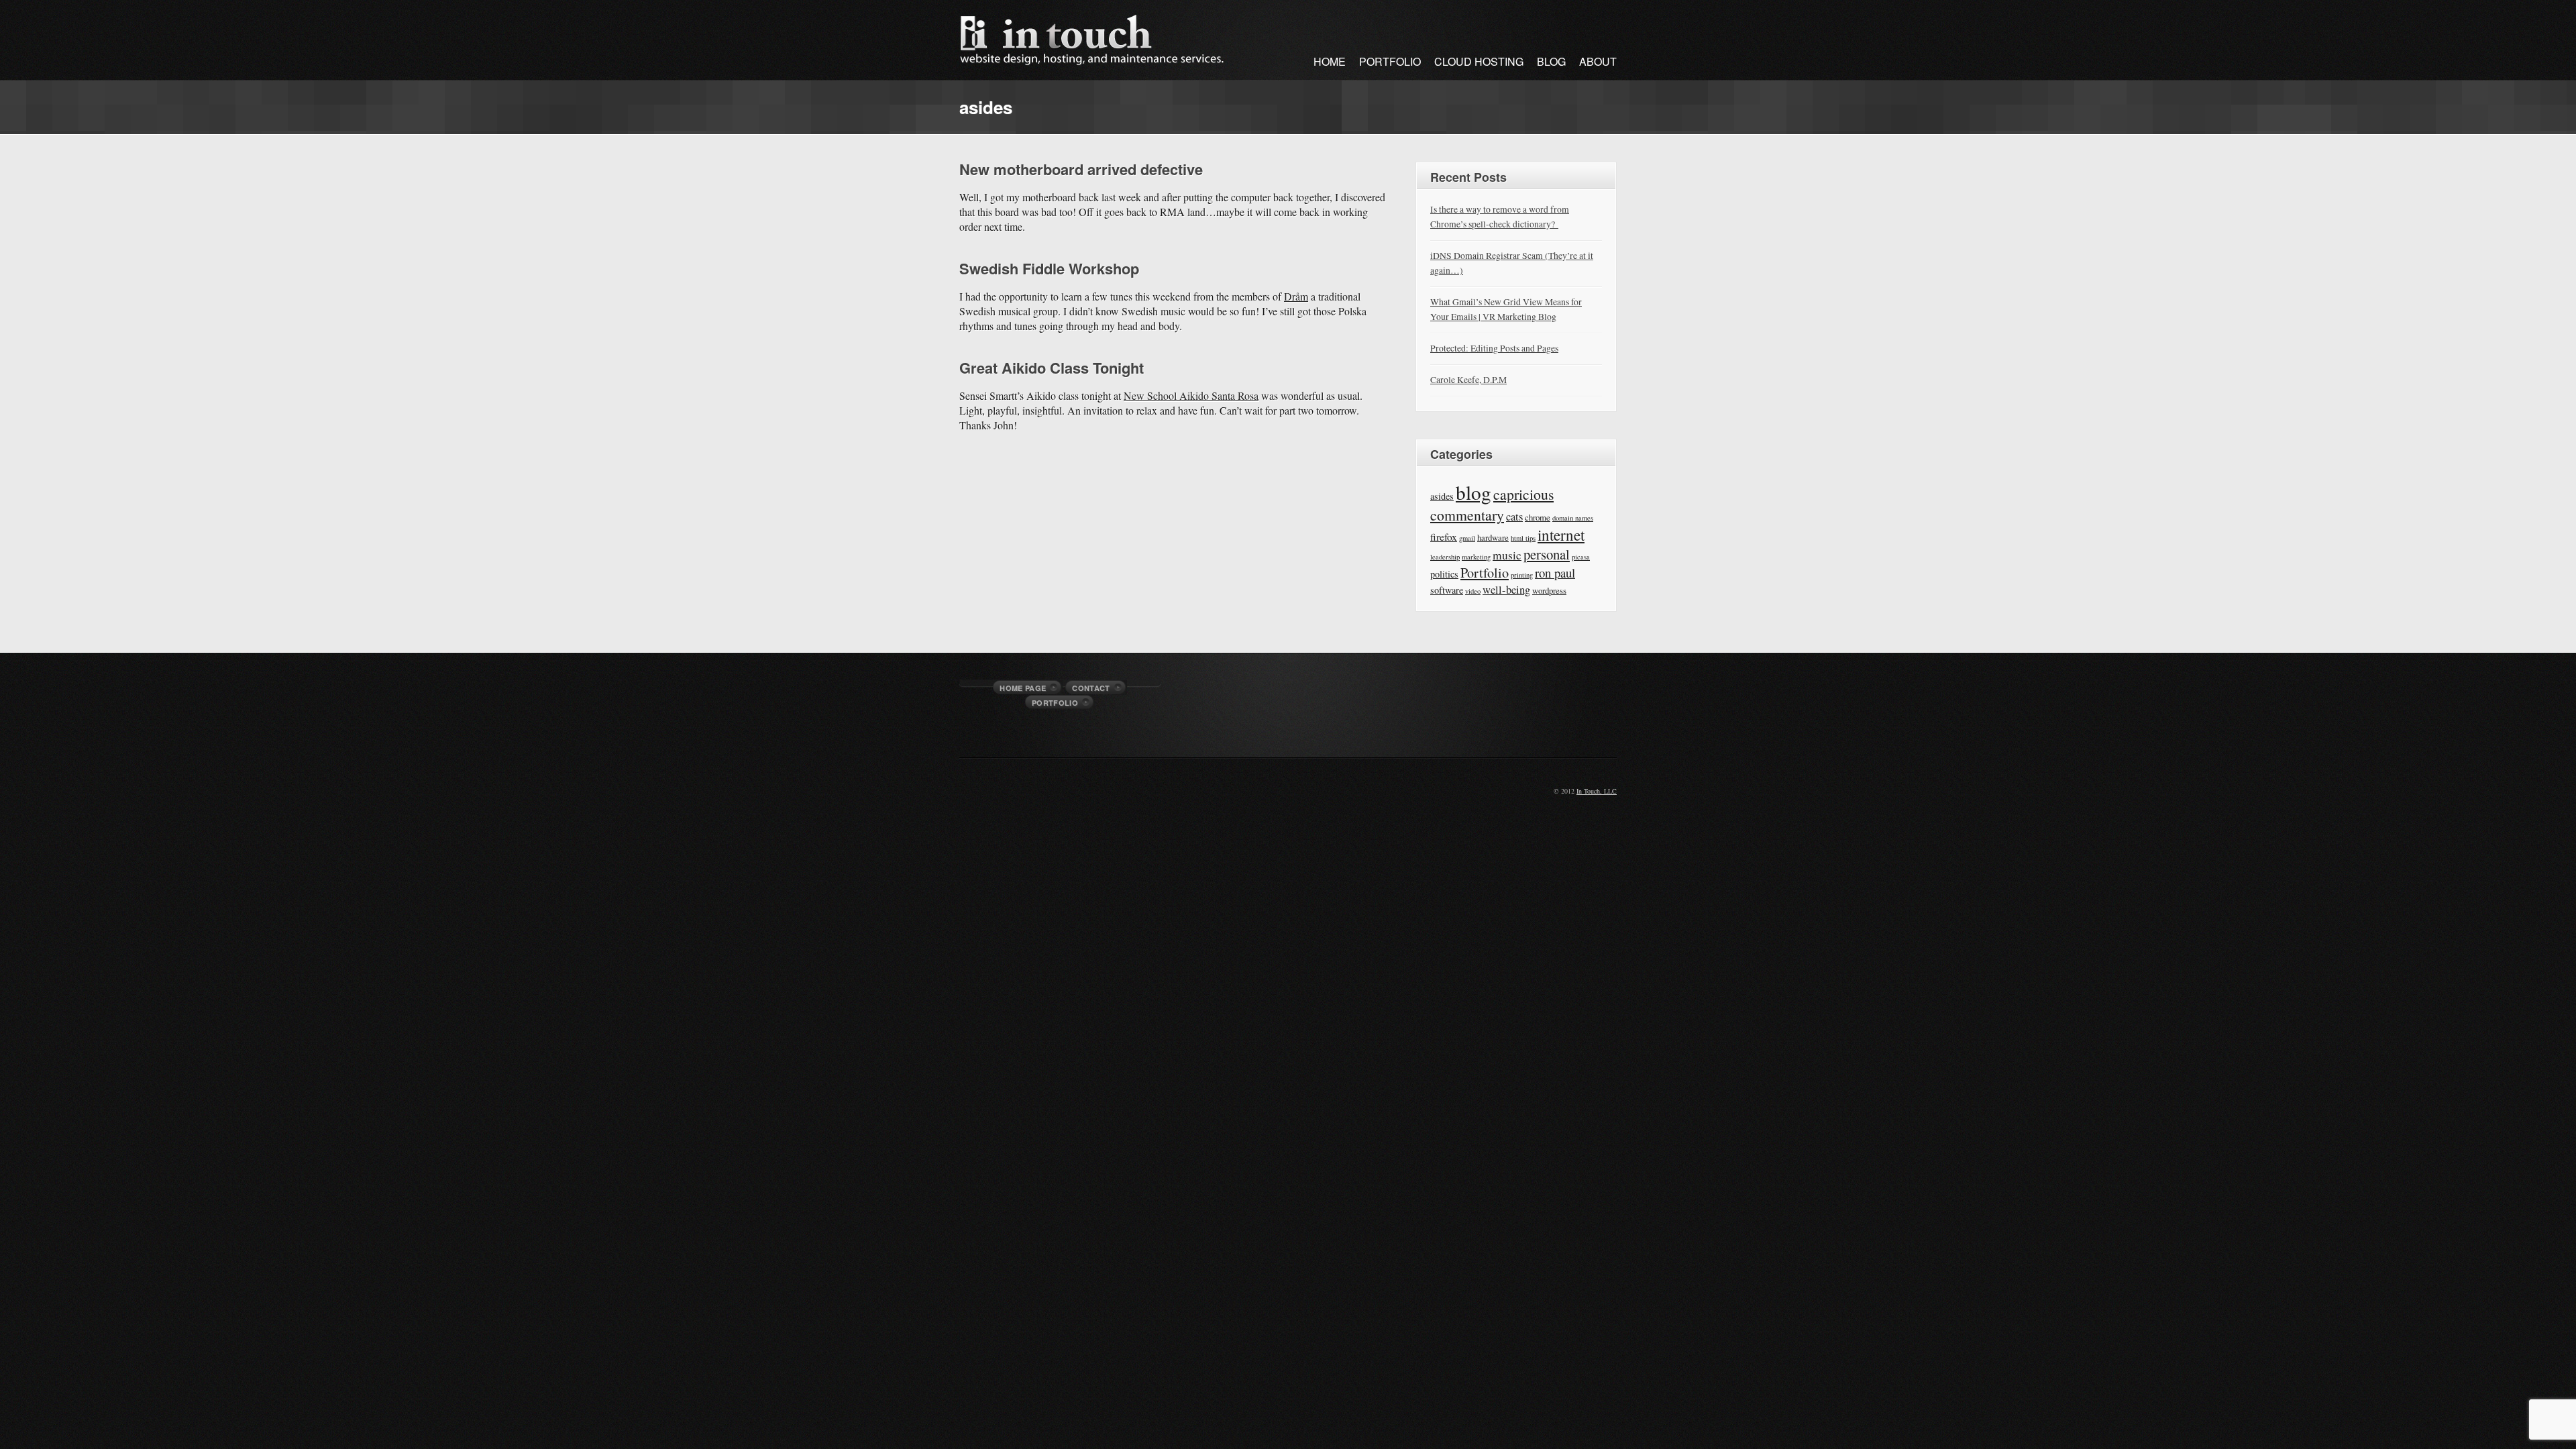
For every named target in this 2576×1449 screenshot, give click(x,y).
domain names (1573, 518)
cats (1514, 516)
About (1598, 61)
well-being (1506, 589)
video (1473, 591)
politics (1444, 574)
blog (1473, 492)
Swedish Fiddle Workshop (1049, 268)
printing (1522, 575)
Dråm (1296, 296)
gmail (1467, 538)
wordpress (1549, 590)
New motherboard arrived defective (1081, 169)
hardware (1493, 537)
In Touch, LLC (1597, 791)
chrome (1538, 517)
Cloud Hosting (1479, 61)
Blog (1551, 61)
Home (1330, 61)
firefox (1444, 537)
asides (1442, 496)
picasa (1581, 557)
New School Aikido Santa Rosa (1191, 395)
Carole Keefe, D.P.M (1468, 379)
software (1447, 590)
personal (1547, 554)
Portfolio (1390, 61)
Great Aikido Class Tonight (1052, 368)
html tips (1523, 538)
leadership (1445, 557)
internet (1561, 535)
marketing (1476, 557)
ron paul (1555, 573)
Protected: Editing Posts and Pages (1494, 348)
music (1507, 555)
